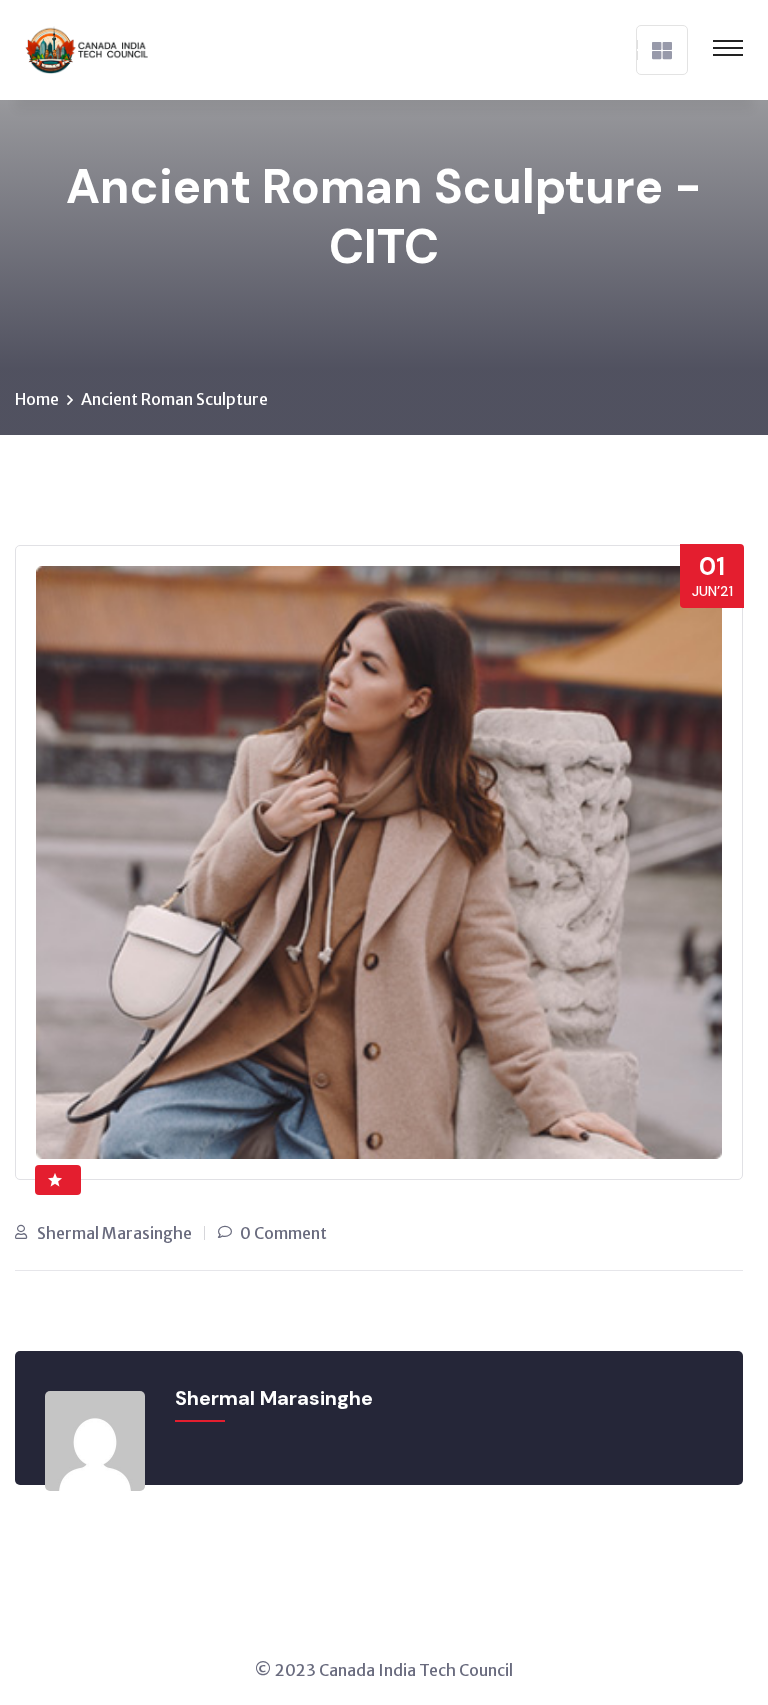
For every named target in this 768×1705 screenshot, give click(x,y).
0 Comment (283, 1233)
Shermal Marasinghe (114, 1233)
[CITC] (81, 48)
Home (37, 399)
